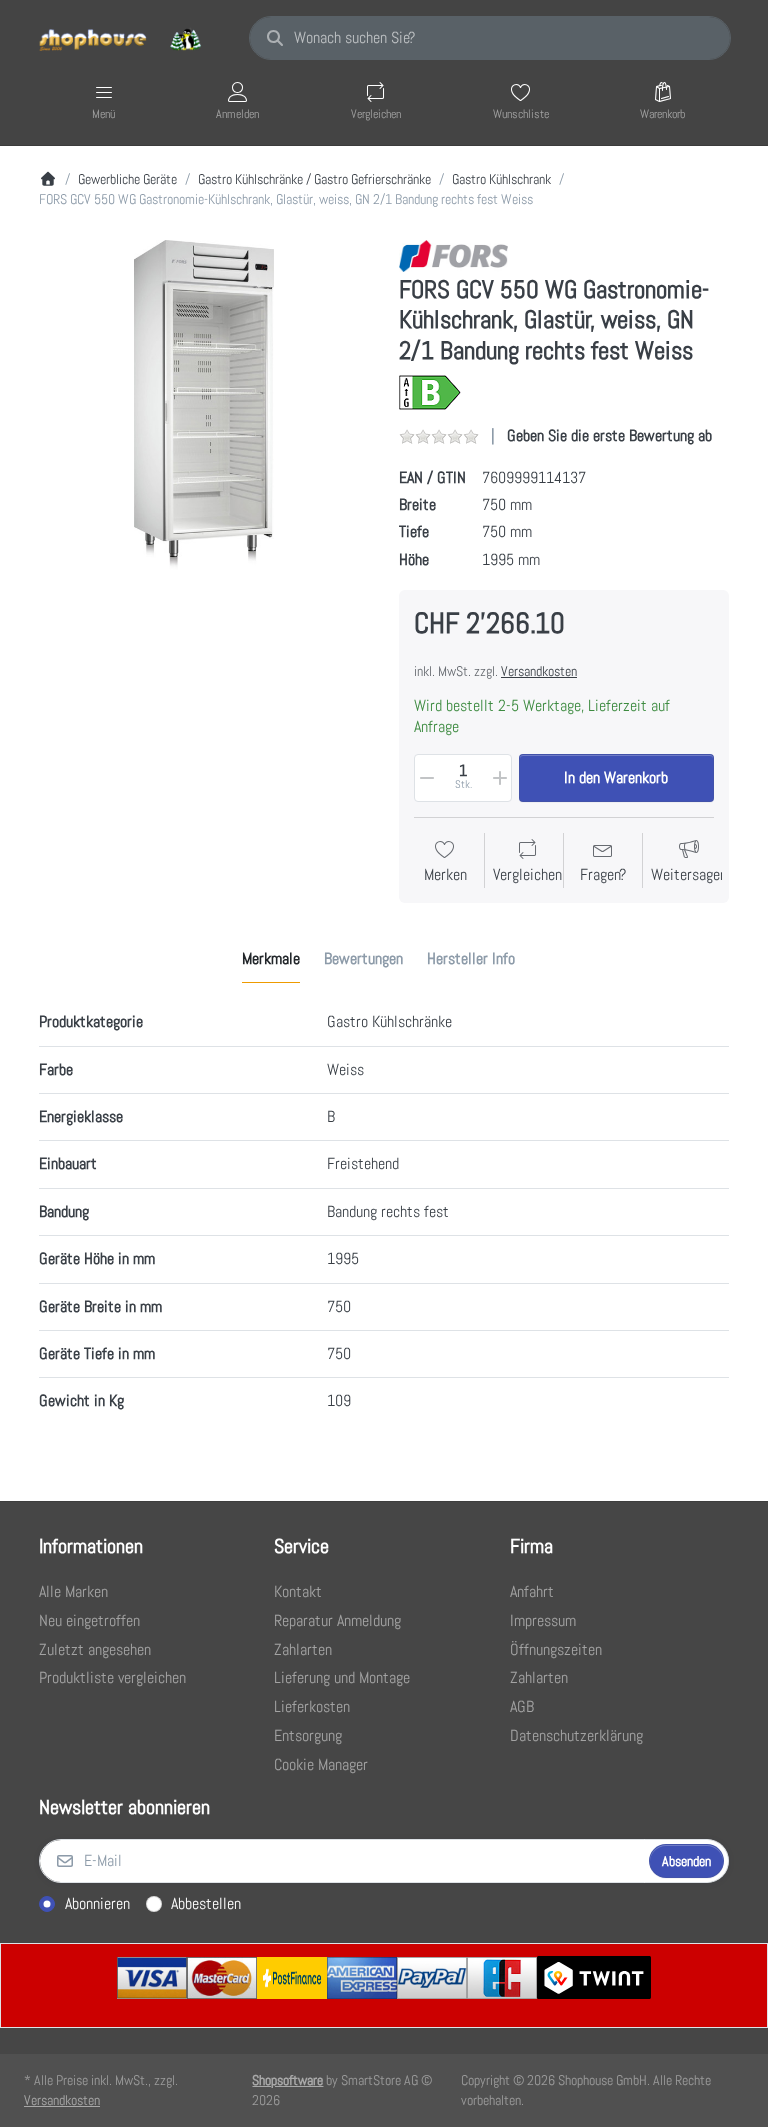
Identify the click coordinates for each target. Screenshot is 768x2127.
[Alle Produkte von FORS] (453, 254)
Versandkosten (539, 671)
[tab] (271, 960)
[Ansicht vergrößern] (204, 405)
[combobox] (490, 38)
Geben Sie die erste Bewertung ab (609, 435)
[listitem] (204, 405)
